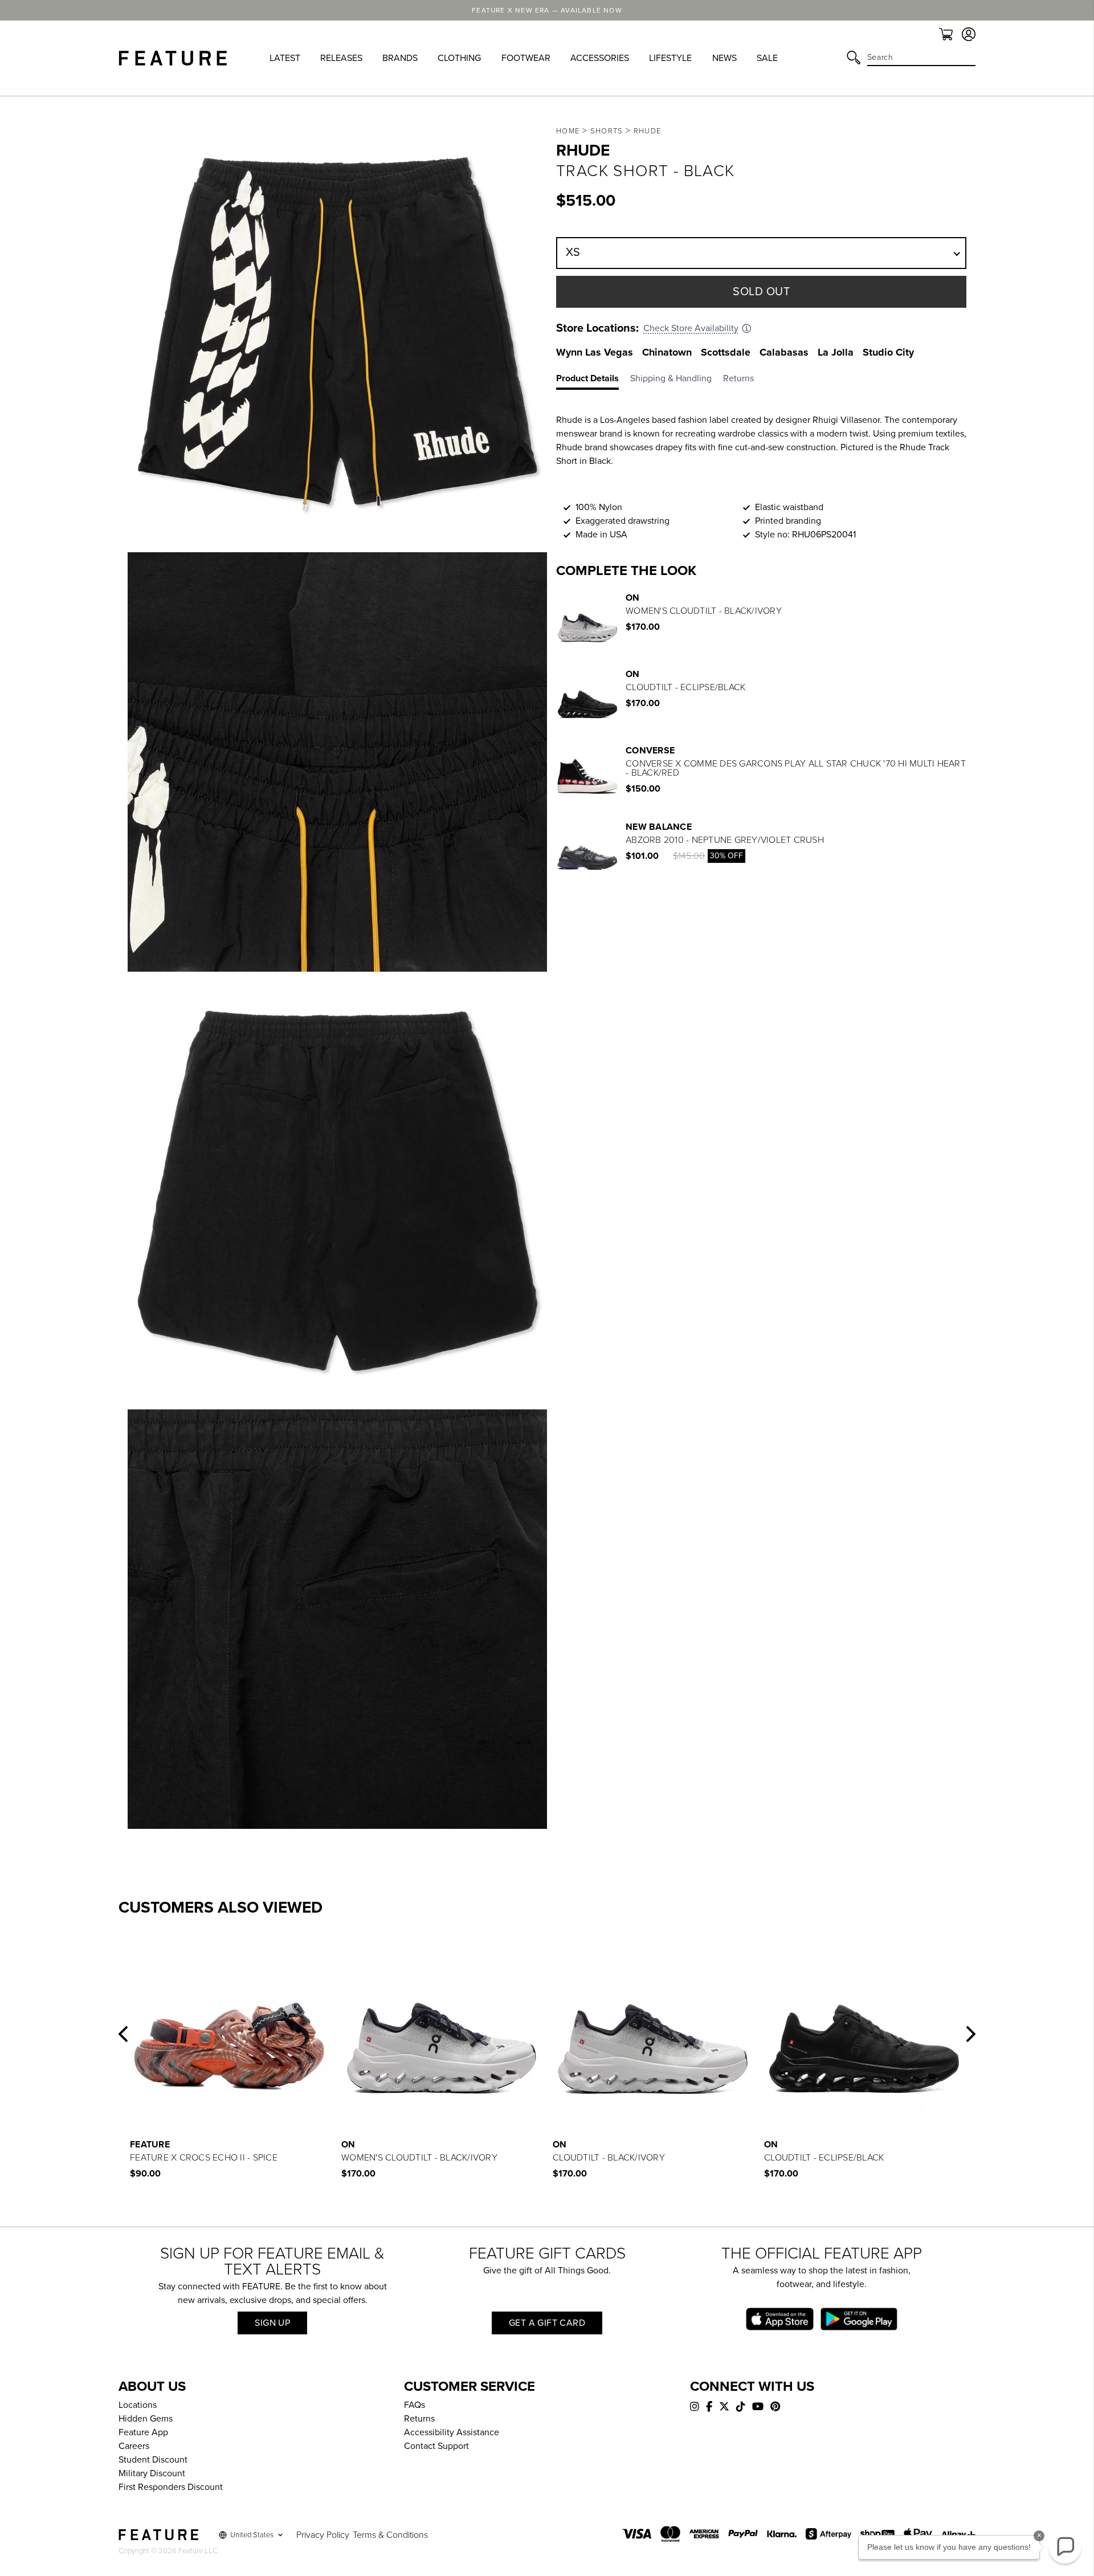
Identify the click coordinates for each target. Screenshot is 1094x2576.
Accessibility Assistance (452, 2432)
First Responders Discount (171, 2487)
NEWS (724, 58)
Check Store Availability (691, 328)
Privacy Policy (323, 2535)
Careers (134, 2446)
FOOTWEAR (526, 58)
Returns (419, 2419)
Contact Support (436, 2446)
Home (568, 131)
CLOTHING (459, 58)
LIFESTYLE (670, 58)
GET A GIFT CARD (547, 2323)
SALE (767, 58)
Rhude (648, 131)
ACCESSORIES (600, 58)
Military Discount (152, 2473)
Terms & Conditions (390, 2535)
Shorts (607, 131)
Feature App (143, 2432)
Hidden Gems (146, 2419)
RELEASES (341, 58)
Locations (138, 2405)
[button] (123, 2034)
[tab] (593, 381)
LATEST (285, 58)
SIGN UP (272, 2323)
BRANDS (400, 58)
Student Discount (153, 2460)
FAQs (415, 2405)
